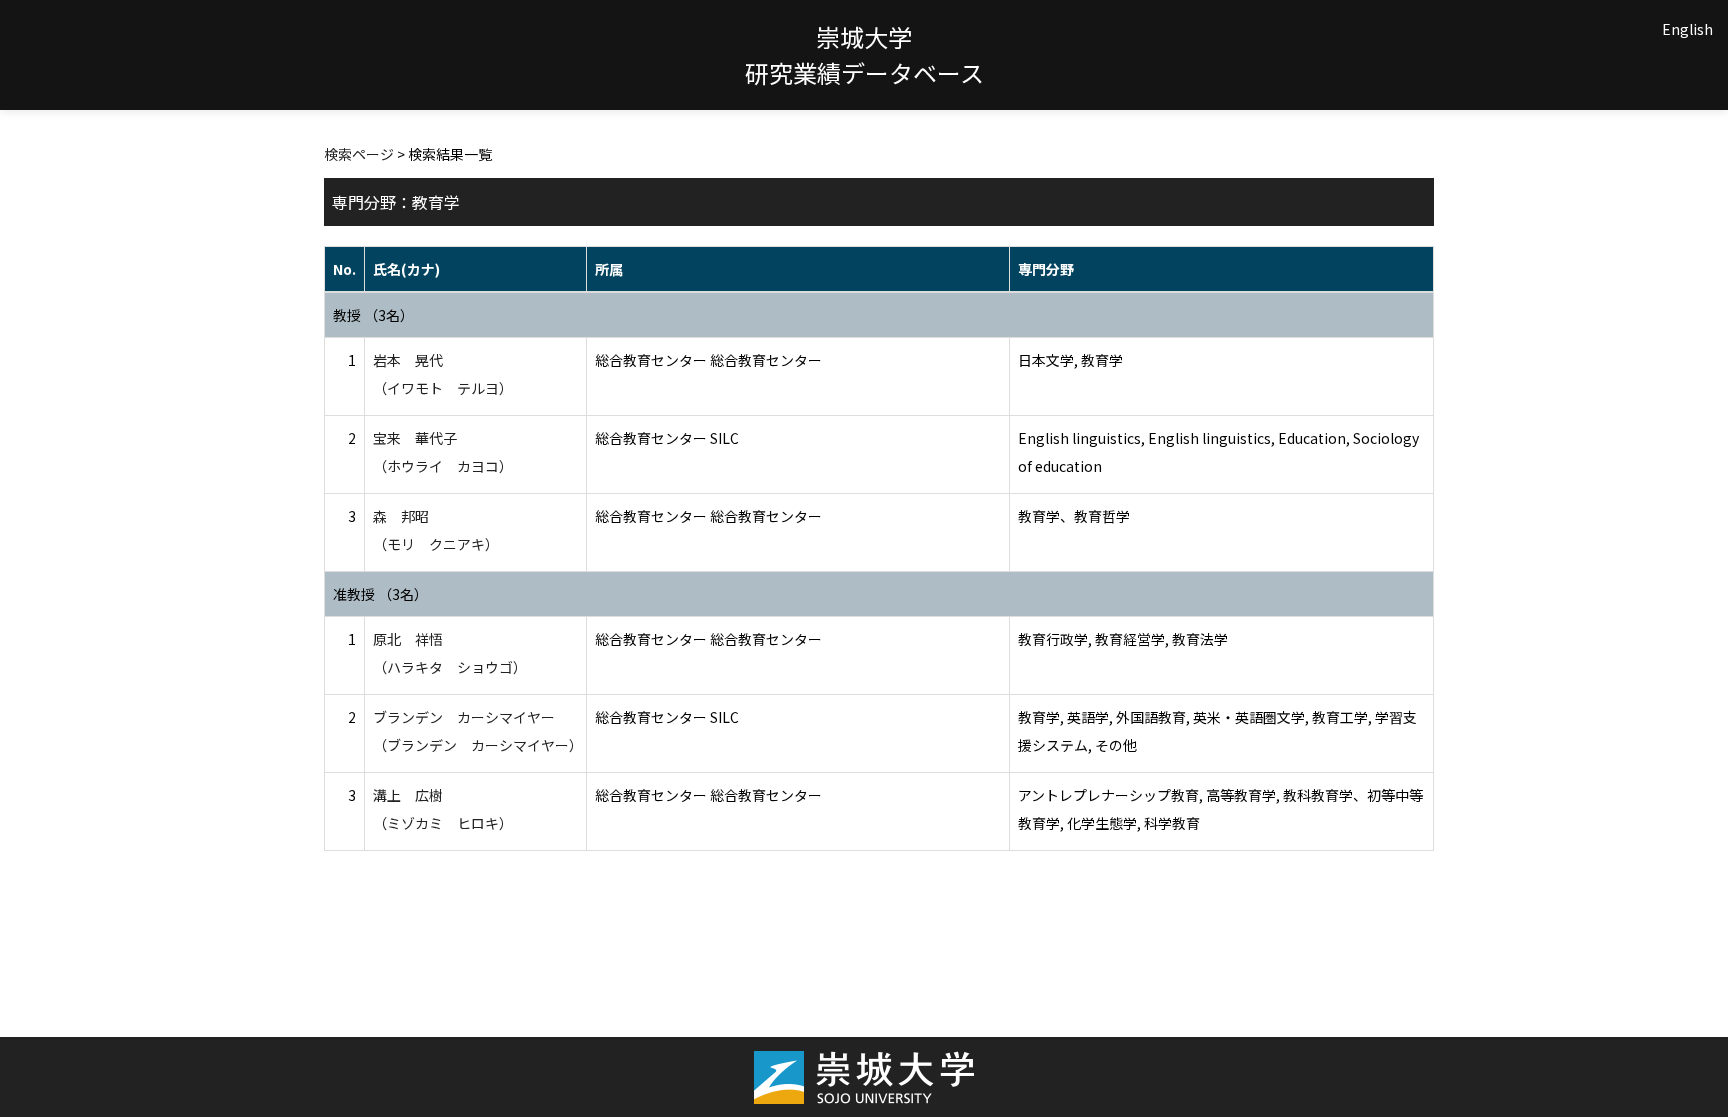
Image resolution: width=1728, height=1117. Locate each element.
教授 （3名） (373, 315)
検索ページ (359, 154)
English (1687, 29)
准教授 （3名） (380, 594)
